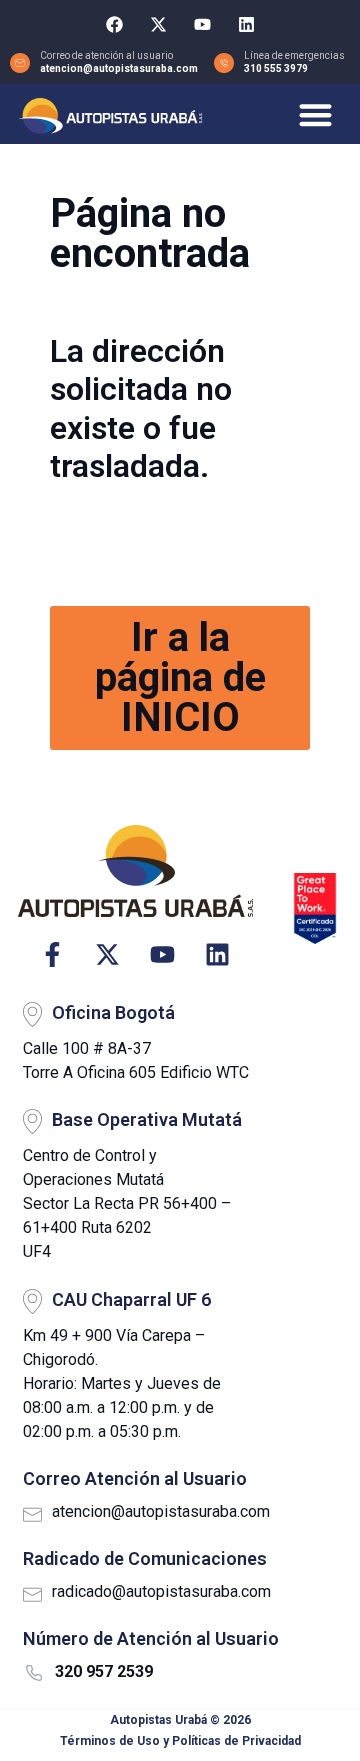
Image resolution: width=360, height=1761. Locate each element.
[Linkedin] (246, 24)
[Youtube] (202, 24)
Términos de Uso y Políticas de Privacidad (180, 1741)
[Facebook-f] (52, 954)
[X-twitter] (158, 24)
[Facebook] (114, 24)
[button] (316, 114)
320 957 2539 (104, 1671)
